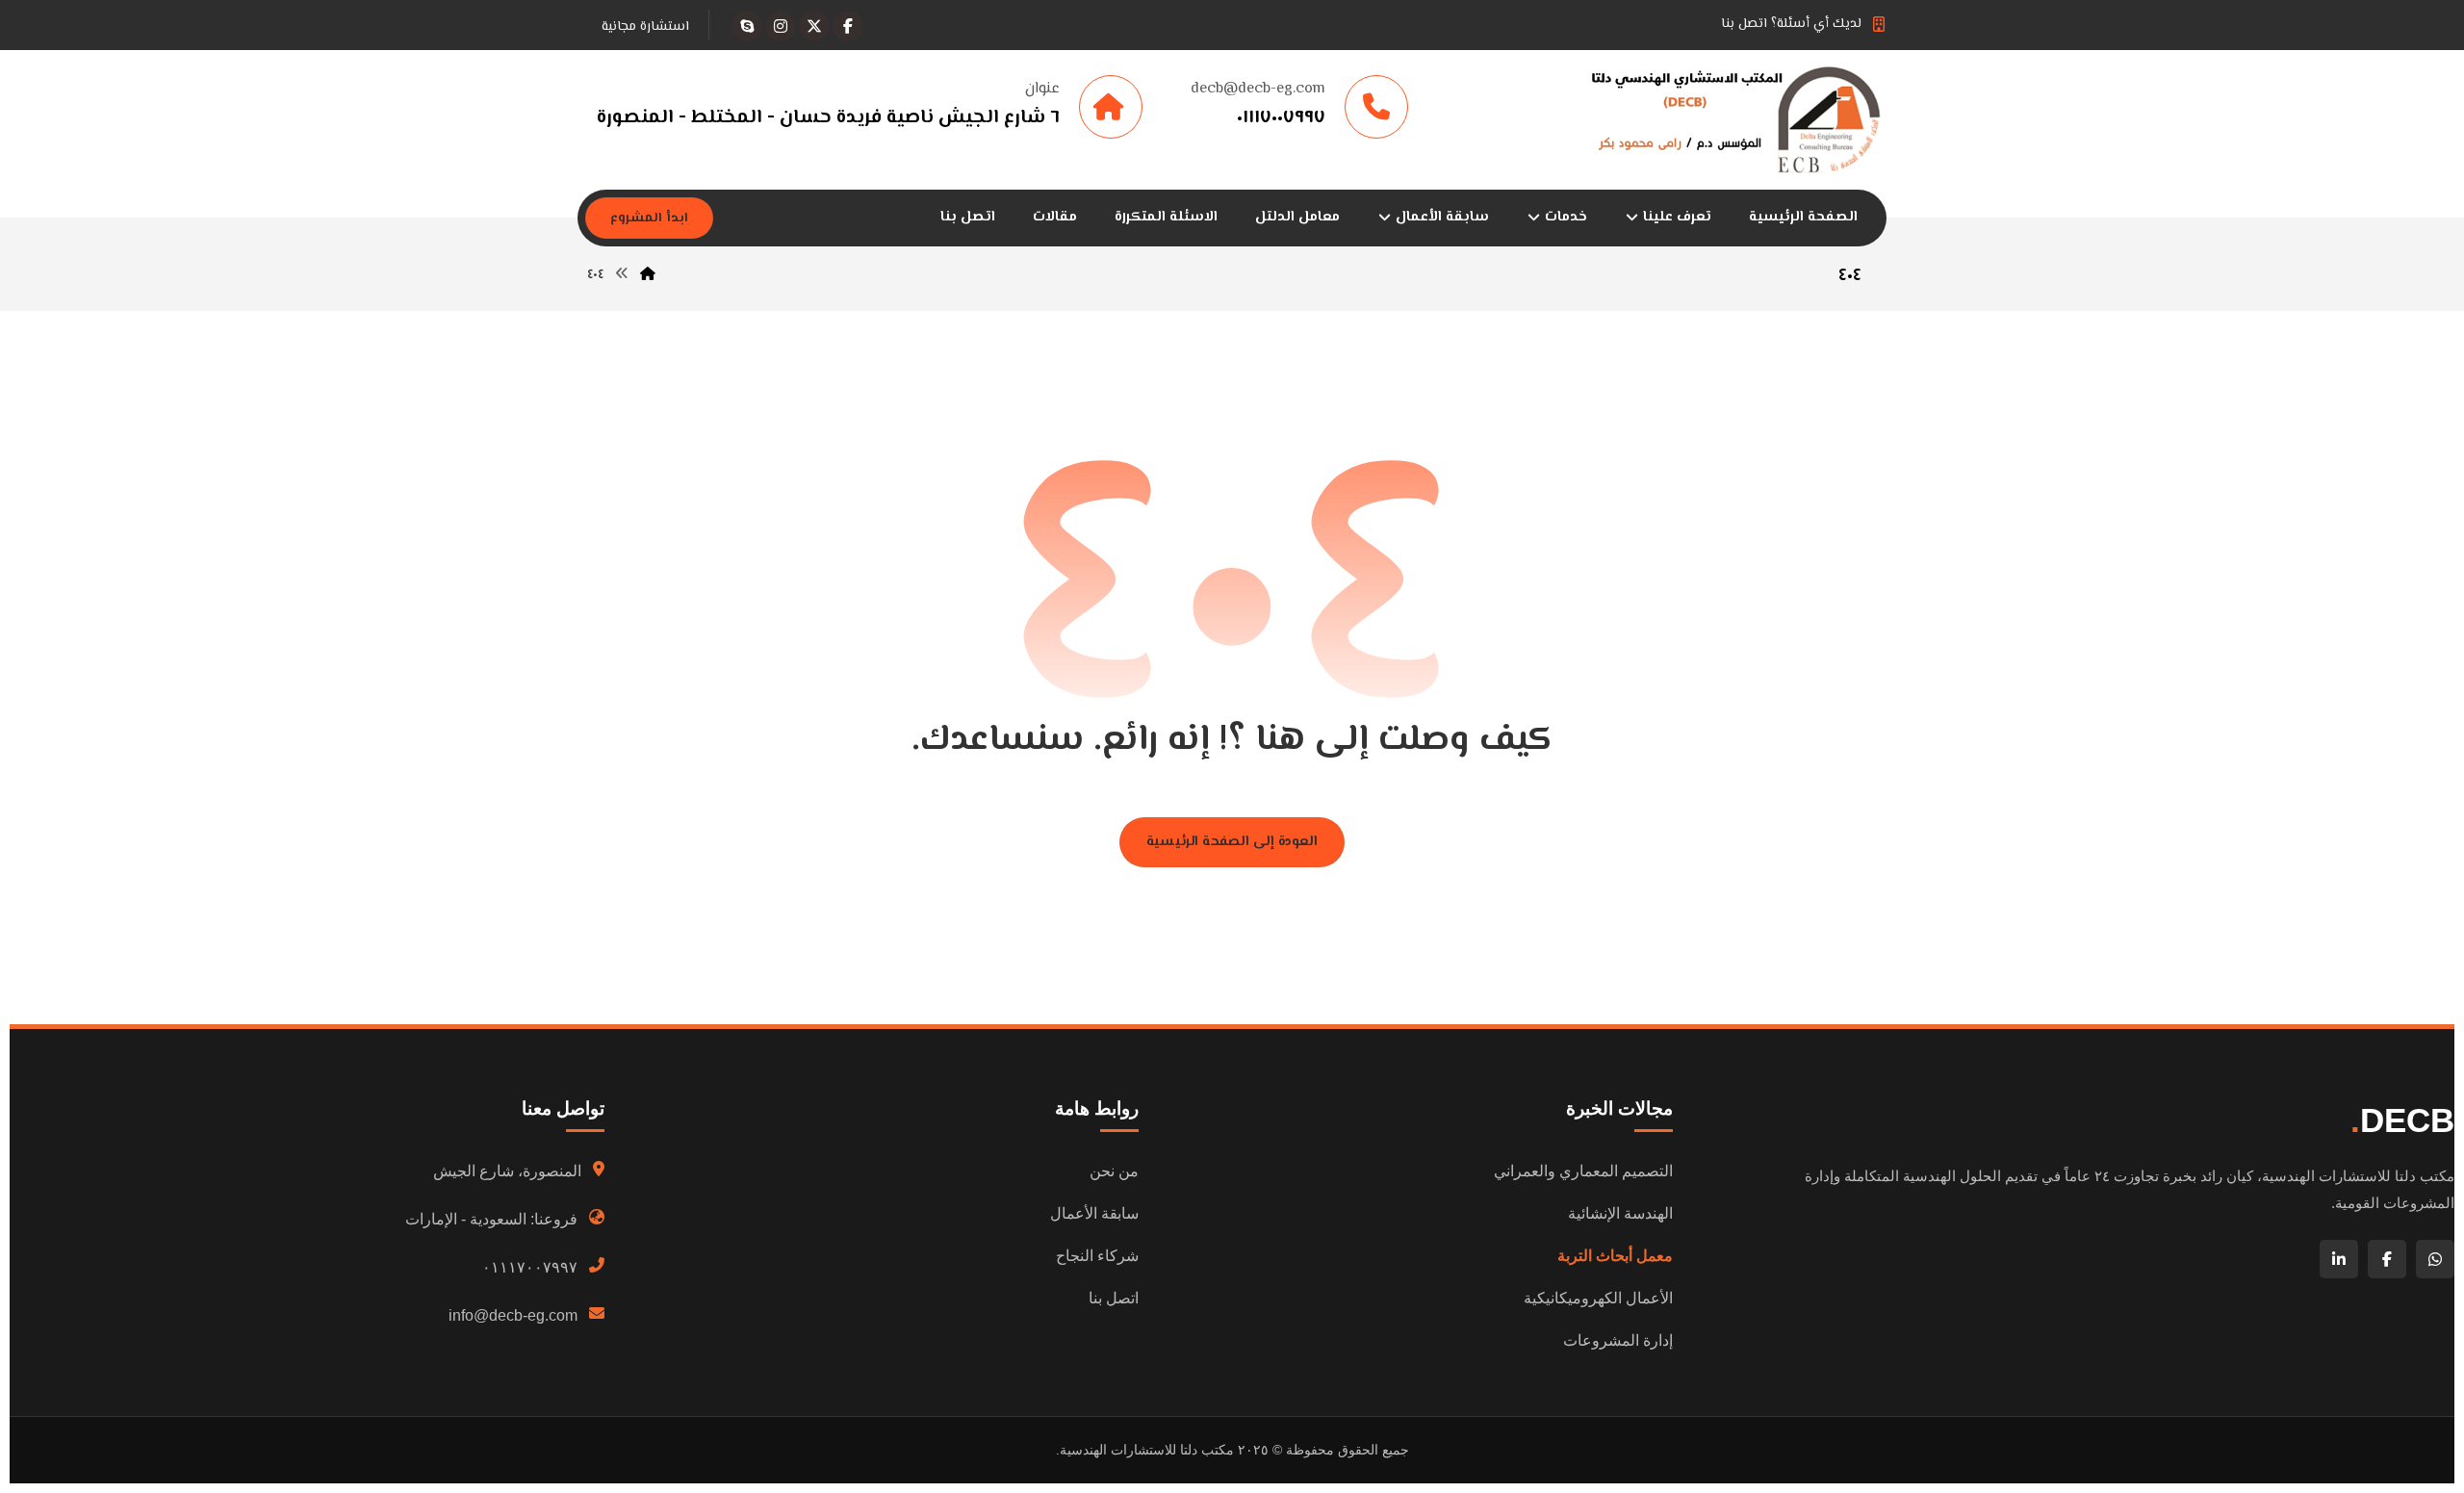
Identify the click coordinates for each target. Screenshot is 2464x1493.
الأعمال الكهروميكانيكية (1598, 1298)
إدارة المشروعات (1618, 1340)
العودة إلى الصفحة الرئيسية (1232, 842)
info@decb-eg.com (513, 1315)
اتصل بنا (1114, 1298)
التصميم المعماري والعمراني (1583, 1171)
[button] (848, 26)
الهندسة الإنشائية (1620, 1213)
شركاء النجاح (1097, 1256)
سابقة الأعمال (1094, 1213)
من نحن (1114, 1171)
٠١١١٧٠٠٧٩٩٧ (530, 1267)
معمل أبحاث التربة (1615, 1256)
